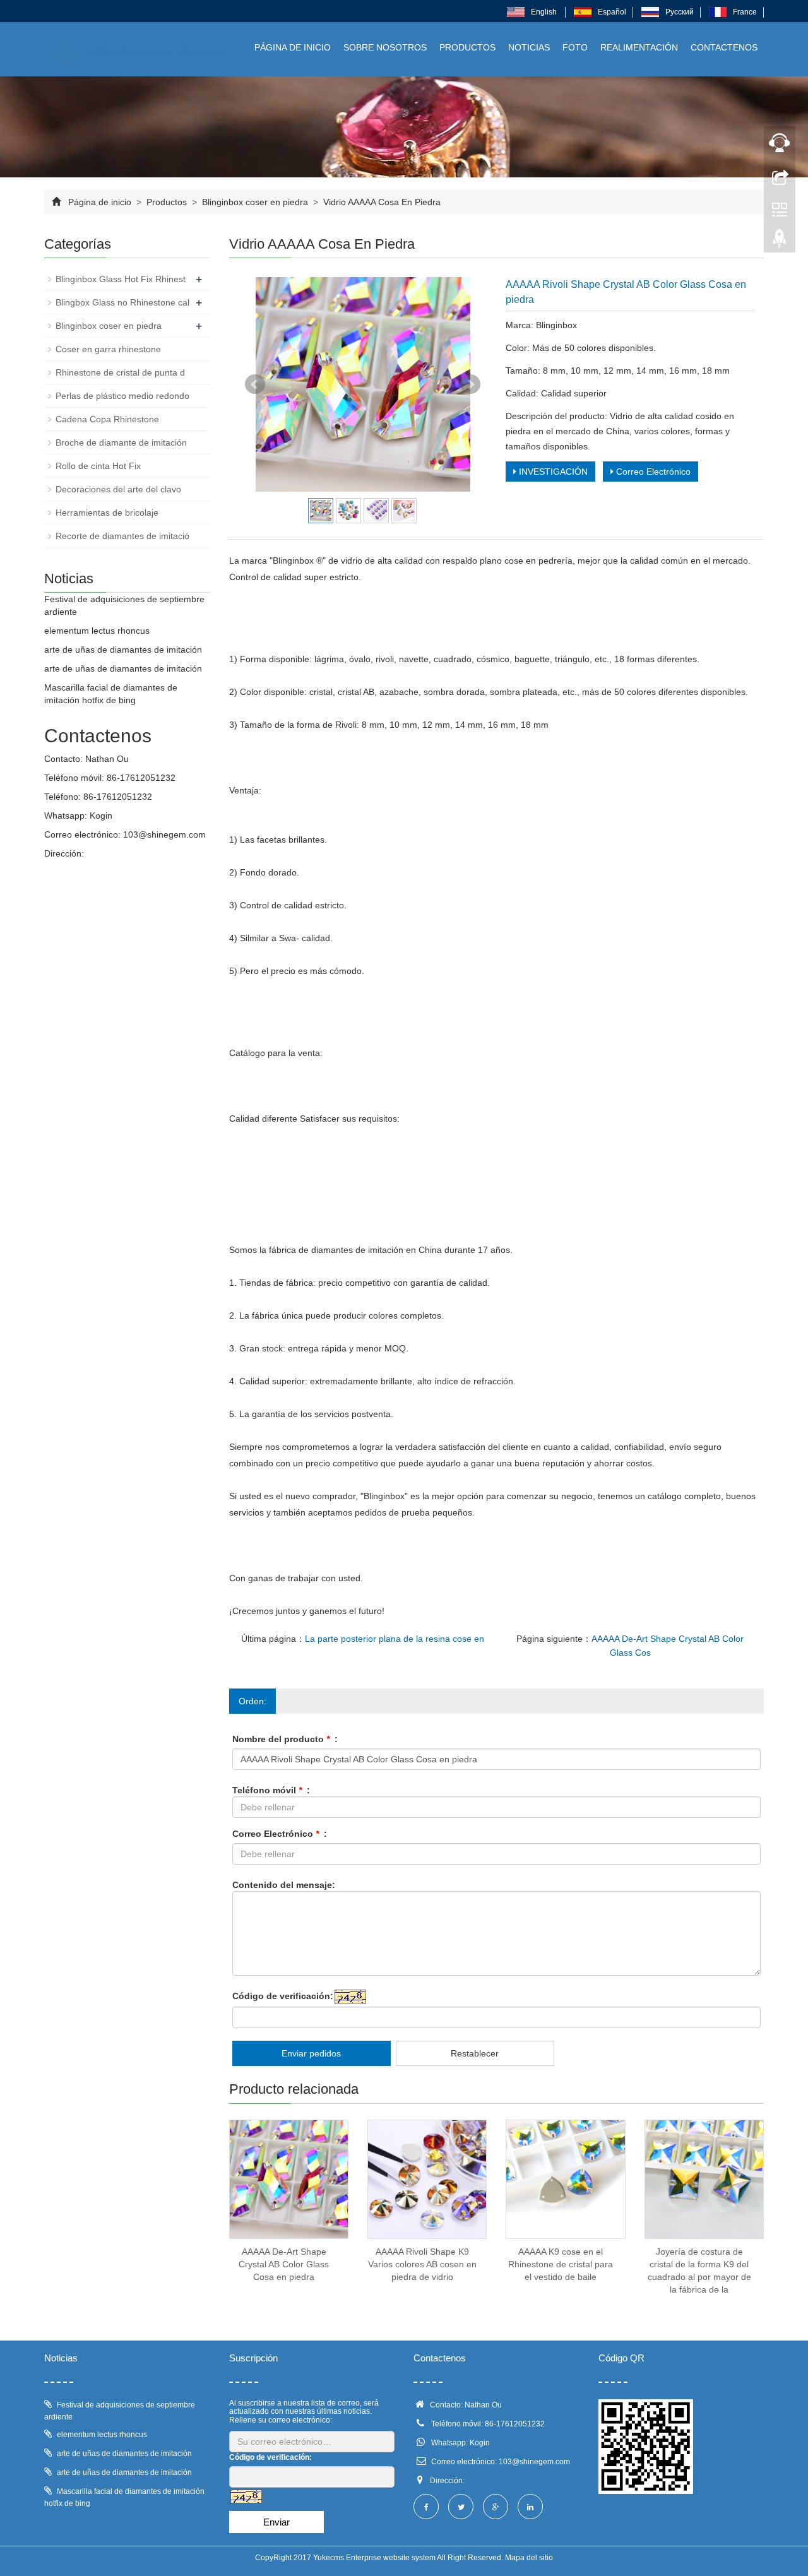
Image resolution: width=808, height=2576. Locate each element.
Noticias (529, 47)
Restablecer (475, 2053)
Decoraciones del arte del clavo (118, 489)
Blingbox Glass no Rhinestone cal (122, 302)
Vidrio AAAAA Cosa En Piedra (381, 202)
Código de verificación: (283, 1996)
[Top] (780, 242)
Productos (467, 47)
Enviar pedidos (311, 2053)
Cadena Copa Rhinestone (107, 419)
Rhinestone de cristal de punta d (120, 372)
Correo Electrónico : (280, 1834)
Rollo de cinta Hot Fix (98, 466)
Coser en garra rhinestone (108, 349)
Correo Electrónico (652, 472)
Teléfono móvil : (271, 1790)
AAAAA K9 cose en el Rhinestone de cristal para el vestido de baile (561, 2264)
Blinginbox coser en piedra (255, 202)
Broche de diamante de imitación (121, 442)
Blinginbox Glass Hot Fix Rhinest (121, 279)
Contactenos (724, 47)
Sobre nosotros (385, 47)
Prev (255, 384)
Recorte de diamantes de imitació (122, 536)
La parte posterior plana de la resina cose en (395, 1639)
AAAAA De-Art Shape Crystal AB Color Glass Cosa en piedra (284, 2264)
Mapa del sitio (529, 2558)
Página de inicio (293, 47)
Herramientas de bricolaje (107, 513)
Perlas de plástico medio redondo (122, 396)
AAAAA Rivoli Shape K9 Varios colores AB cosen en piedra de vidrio (422, 2264)
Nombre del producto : (285, 1739)
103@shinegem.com (164, 834)
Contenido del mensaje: (284, 1885)
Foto (575, 47)
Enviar (276, 2522)
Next (470, 384)
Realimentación (639, 47)
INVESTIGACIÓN (552, 472)
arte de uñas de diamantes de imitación (123, 650)
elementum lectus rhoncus (97, 631)
